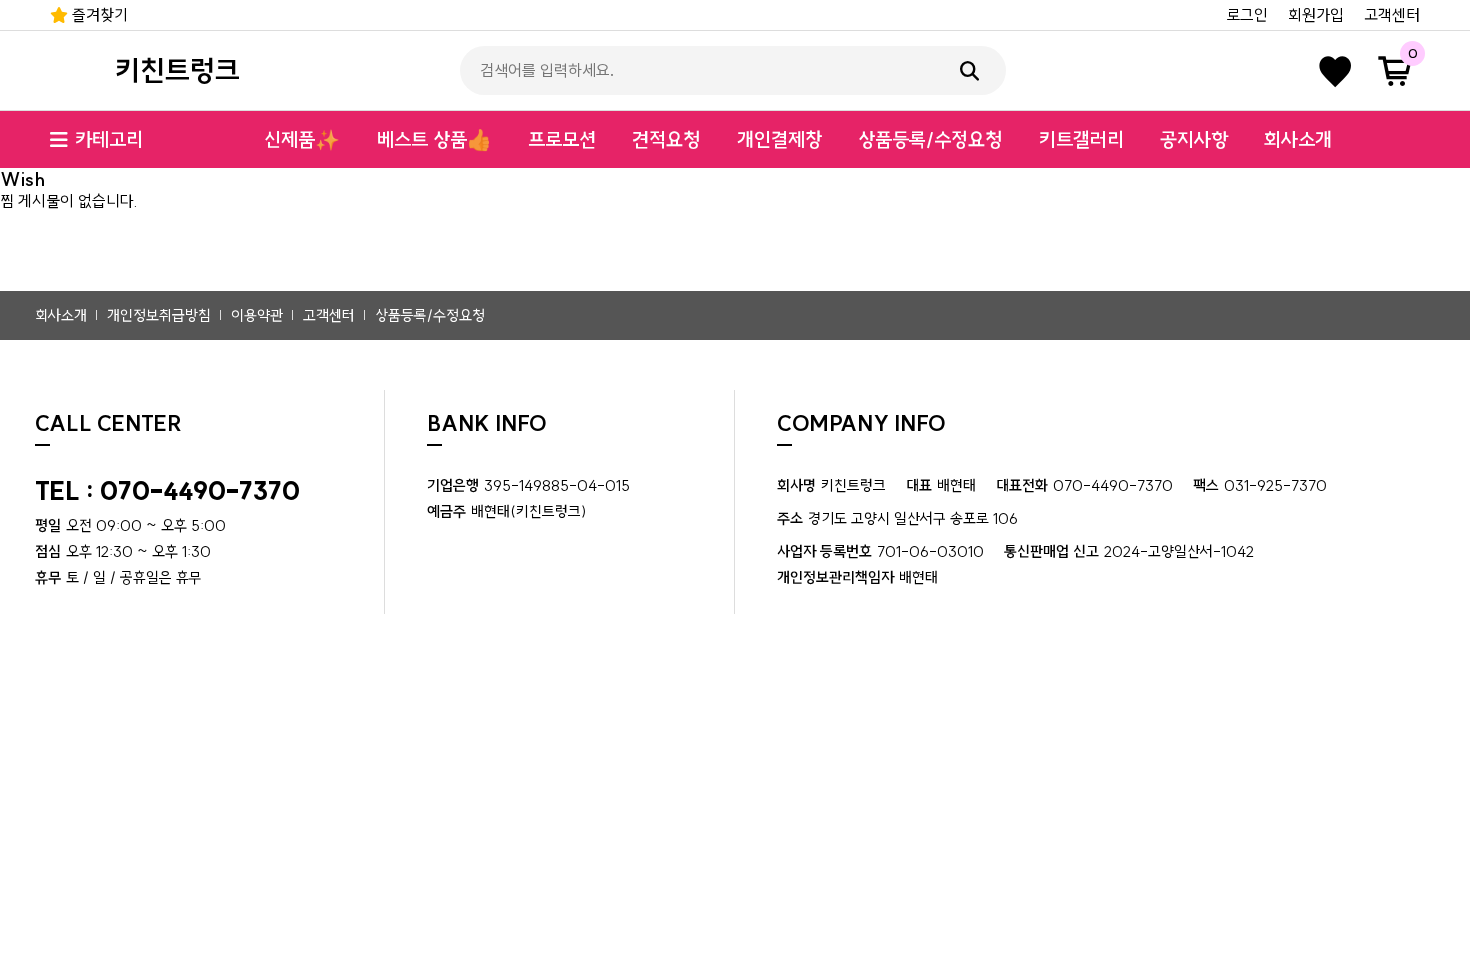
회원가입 (1316, 15)
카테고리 (109, 139)
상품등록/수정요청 (930, 139)
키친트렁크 (177, 70)
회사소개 (1298, 139)
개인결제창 (779, 139)
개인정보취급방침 (159, 315)
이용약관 (257, 315)
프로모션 (562, 139)
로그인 (1247, 15)
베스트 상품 (434, 139)
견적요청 (666, 139)
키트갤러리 (1081, 139)
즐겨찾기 (98, 15)
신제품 (302, 139)
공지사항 (1194, 139)
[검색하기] (969, 70)
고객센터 (1392, 15)
